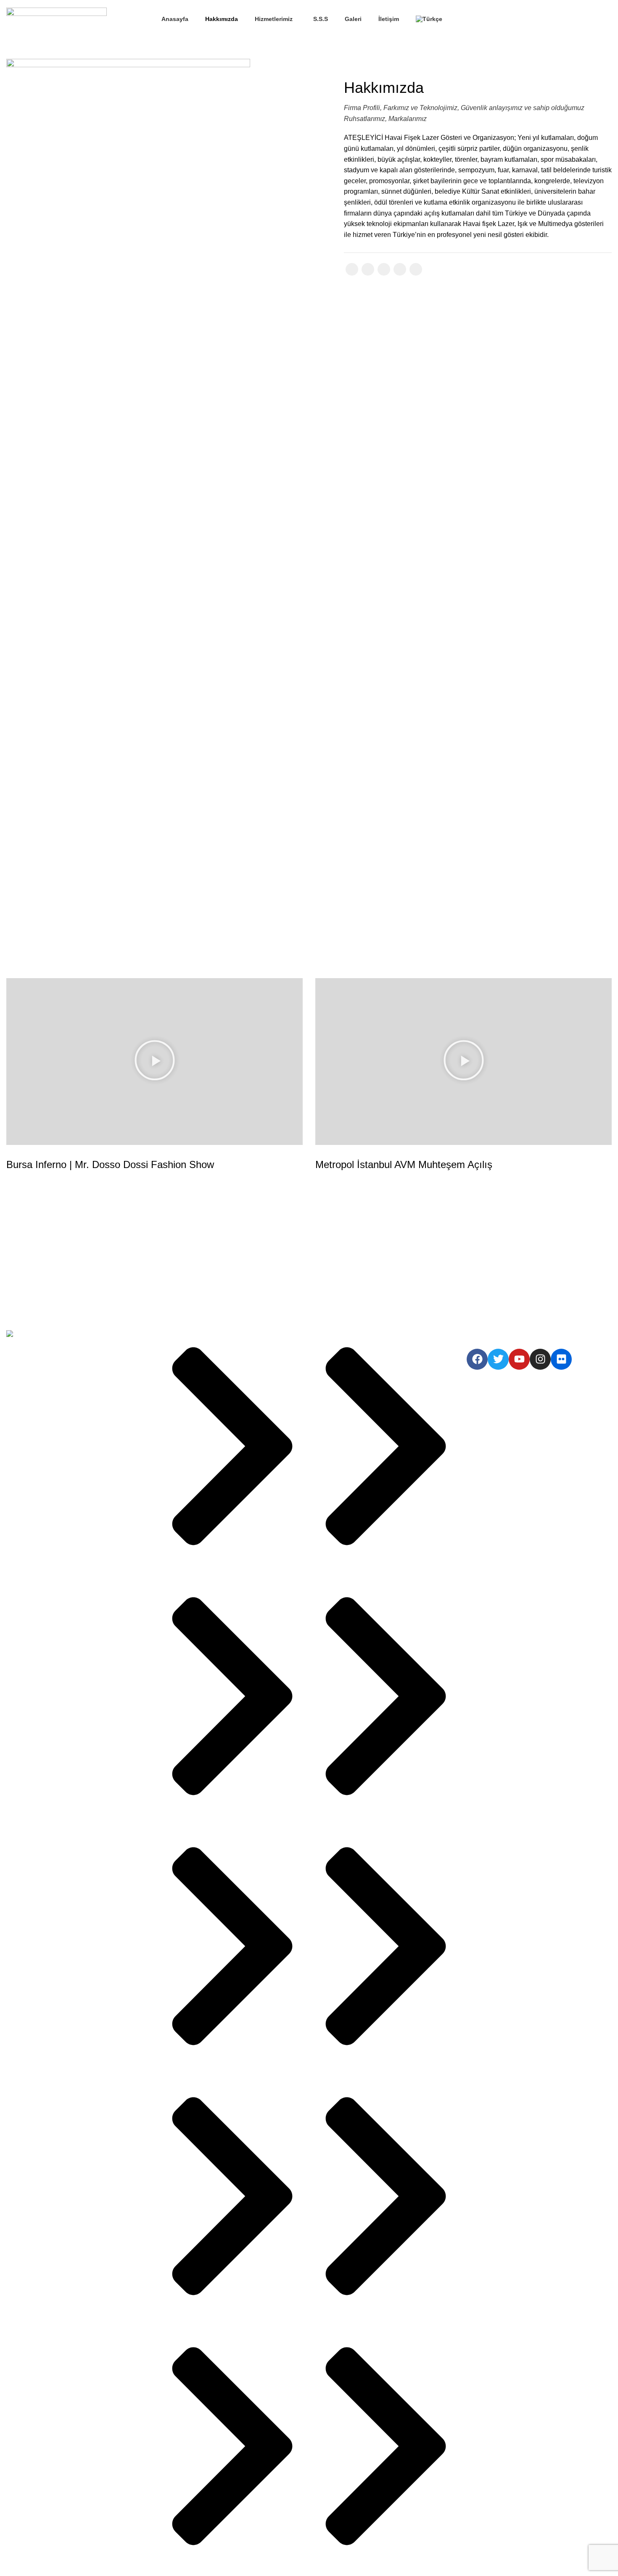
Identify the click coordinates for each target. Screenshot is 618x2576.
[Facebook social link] (505, 19)
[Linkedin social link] (400, 269)
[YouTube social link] (534, 19)
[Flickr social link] (544, 19)
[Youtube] (519, 1359)
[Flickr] (561, 1359)
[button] (155, 1062)
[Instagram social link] (524, 19)
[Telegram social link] (416, 269)
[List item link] (79, 1398)
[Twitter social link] (515, 19)
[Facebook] (477, 1359)
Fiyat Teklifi (584, 19)
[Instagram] (540, 1359)
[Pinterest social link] (384, 269)
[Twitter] (498, 1359)
